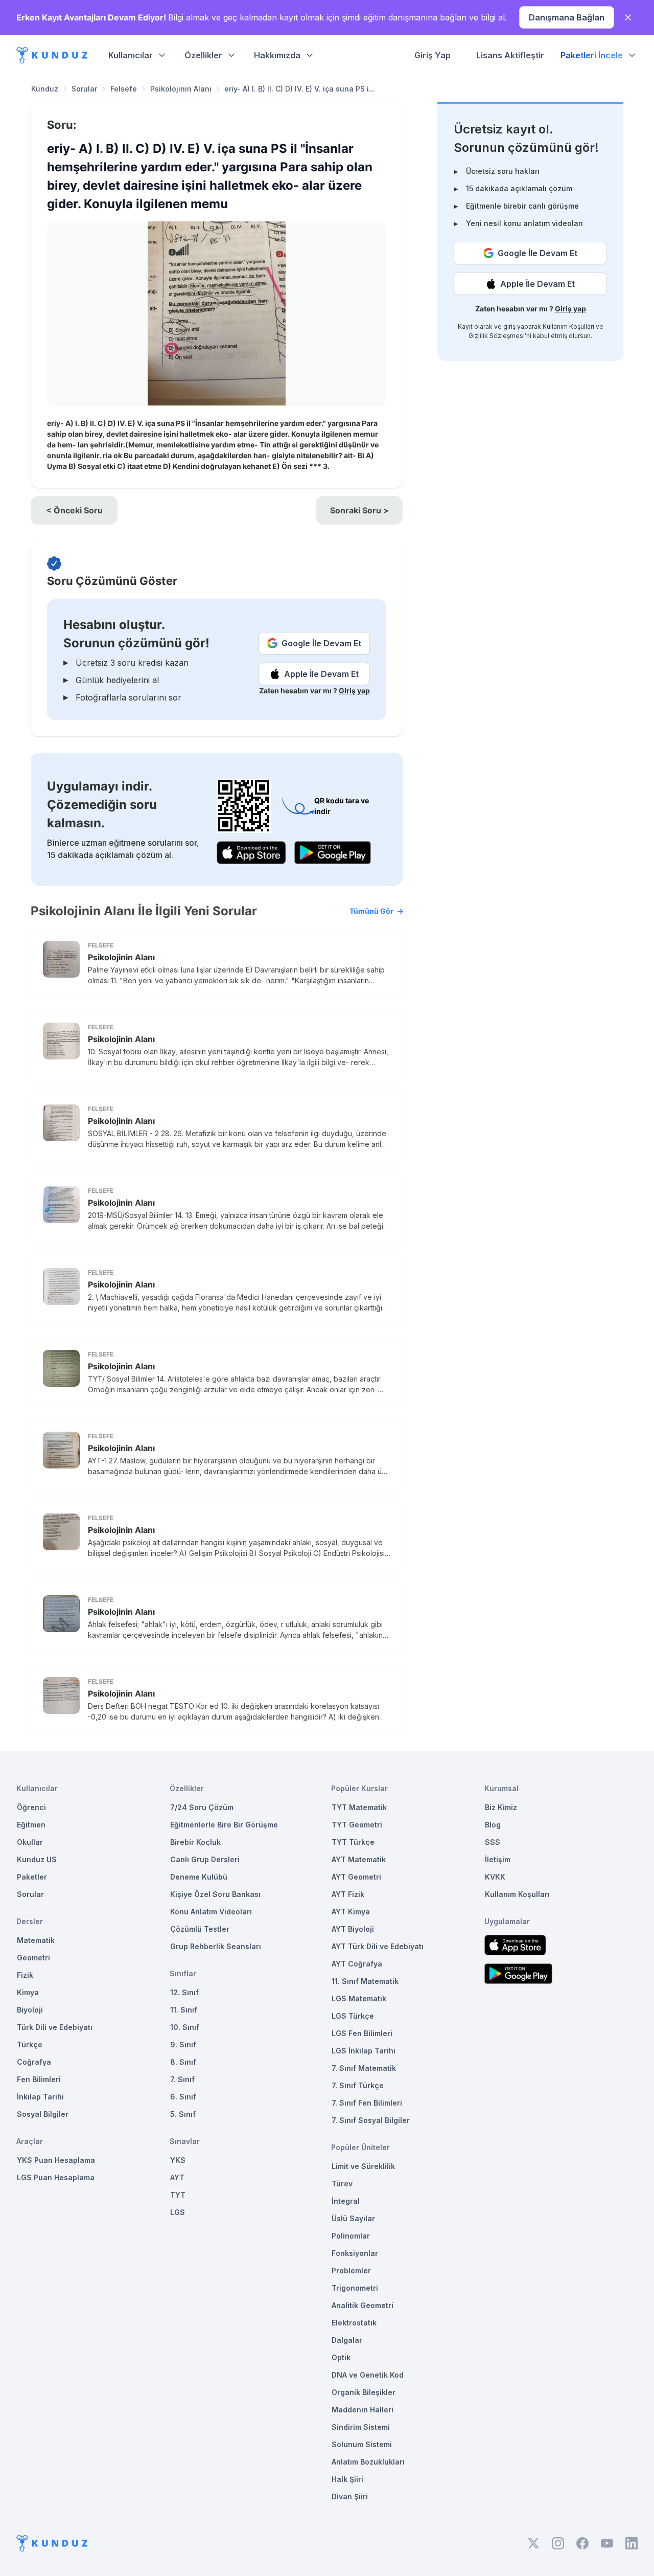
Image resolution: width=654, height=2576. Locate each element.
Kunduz (45, 89)
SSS (493, 1842)
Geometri (33, 1958)
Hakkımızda (277, 55)
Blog (493, 1825)
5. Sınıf (183, 2114)
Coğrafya (34, 2062)
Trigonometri (355, 2288)
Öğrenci (31, 1807)
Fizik (25, 1975)
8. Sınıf (183, 2062)
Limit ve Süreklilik (363, 2166)
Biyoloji (30, 2010)
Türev (342, 2184)
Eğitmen (31, 1825)
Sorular (84, 89)
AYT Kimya (351, 1912)
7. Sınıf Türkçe (358, 2085)
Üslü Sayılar (353, 2218)
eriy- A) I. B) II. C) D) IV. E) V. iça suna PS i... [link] (300, 89)
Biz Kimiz (501, 1807)
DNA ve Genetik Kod (368, 2375)
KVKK (495, 1877)
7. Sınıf (182, 2079)
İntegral (346, 2201)
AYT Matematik (359, 1859)
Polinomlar (351, 2236)
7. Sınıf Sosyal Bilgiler (371, 2120)
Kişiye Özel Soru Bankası (215, 1894)
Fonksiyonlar (355, 2253)
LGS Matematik (359, 1998)
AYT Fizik (348, 1894)
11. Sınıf (184, 2010)
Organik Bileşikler (364, 2392)
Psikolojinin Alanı (181, 89)
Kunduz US (37, 1859)
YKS (178, 2160)
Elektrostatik (354, 2323)
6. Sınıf (183, 2097)
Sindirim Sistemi (361, 2427)
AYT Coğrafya (357, 1964)
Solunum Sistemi (362, 2444)
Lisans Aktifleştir (510, 55)
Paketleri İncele (592, 55)
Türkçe (30, 2044)
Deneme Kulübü (199, 1877)
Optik (341, 2357)
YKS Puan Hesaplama (56, 2160)
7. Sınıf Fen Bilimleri (367, 2103)
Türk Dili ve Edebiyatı (55, 2027)
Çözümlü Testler (200, 1929)
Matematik (36, 1940)
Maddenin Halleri (363, 2410)
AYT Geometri (356, 1877)
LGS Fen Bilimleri (362, 2033)
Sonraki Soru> (359, 510)
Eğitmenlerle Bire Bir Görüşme (224, 1825)
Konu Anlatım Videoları (211, 1912)
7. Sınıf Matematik (364, 2068)
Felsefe (124, 89)
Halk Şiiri (347, 2479)
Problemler (351, 2270)
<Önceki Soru (74, 510)
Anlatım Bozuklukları (368, 2462)
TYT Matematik (359, 1807)
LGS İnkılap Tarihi (364, 2051)
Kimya (28, 1992)
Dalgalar (347, 2340)
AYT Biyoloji (353, 1929)
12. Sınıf (184, 1992)
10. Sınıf (185, 2027)
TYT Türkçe (353, 1842)
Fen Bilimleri (39, 2079)
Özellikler (203, 55)
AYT (177, 2177)
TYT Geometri (357, 1825)
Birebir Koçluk (195, 1842)
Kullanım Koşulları (568, 326)
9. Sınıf (183, 2044)
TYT (178, 2195)
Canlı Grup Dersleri (205, 1859)
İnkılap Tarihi (40, 2097)
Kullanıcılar (131, 55)
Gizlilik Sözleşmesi (497, 336)
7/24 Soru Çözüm (202, 1807)
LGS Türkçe (353, 2016)
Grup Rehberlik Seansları (216, 1946)
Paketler (32, 1877)
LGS (178, 2212)
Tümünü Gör (371, 911)
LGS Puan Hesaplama (56, 2177)
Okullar (30, 1842)
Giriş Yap (433, 55)
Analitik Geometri (363, 2305)
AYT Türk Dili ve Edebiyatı (378, 1946)
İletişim (498, 1859)
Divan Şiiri (350, 2496)
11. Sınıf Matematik (365, 1981)
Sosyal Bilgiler (43, 2114)
